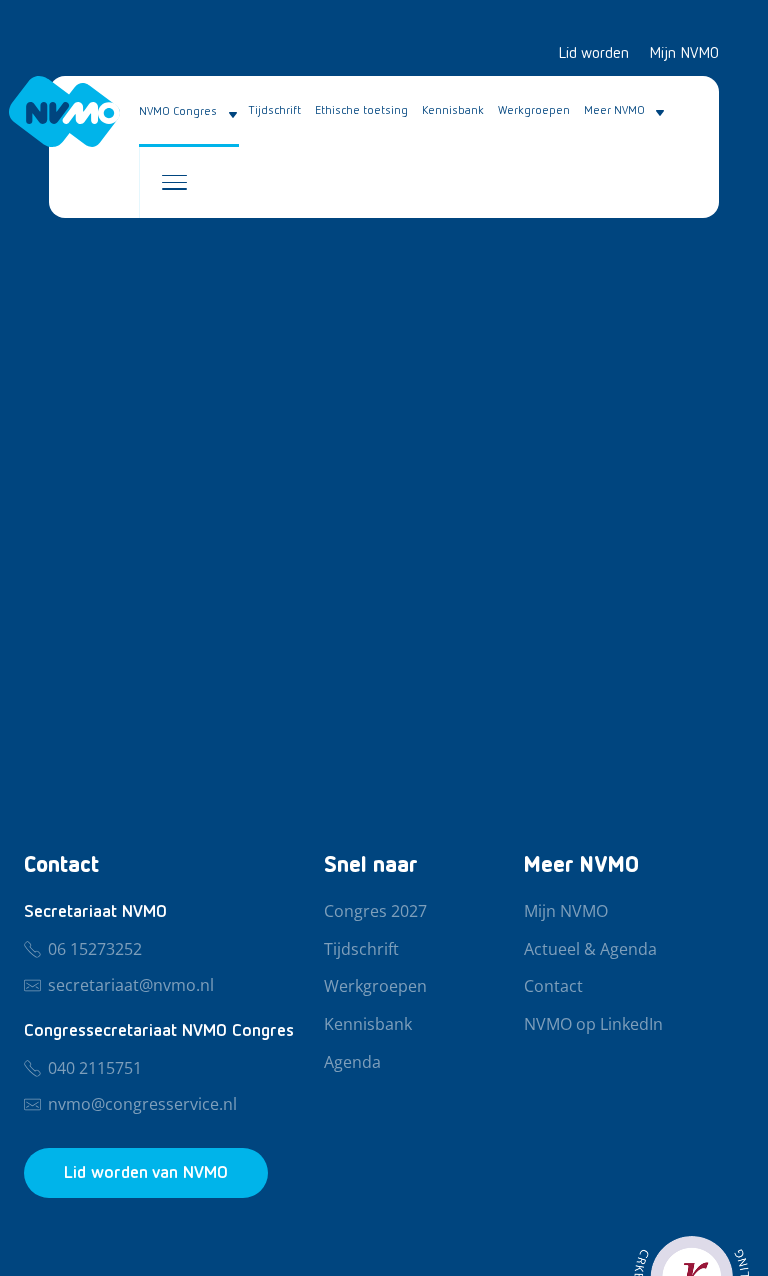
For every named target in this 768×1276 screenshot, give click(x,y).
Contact (553, 987)
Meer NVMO (614, 111)
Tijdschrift (275, 111)
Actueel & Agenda (590, 950)
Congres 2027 (375, 912)
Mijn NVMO (684, 54)
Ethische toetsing (361, 111)
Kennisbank (453, 111)
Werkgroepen (534, 111)
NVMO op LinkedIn (593, 1025)
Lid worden (593, 54)
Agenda (352, 1063)
